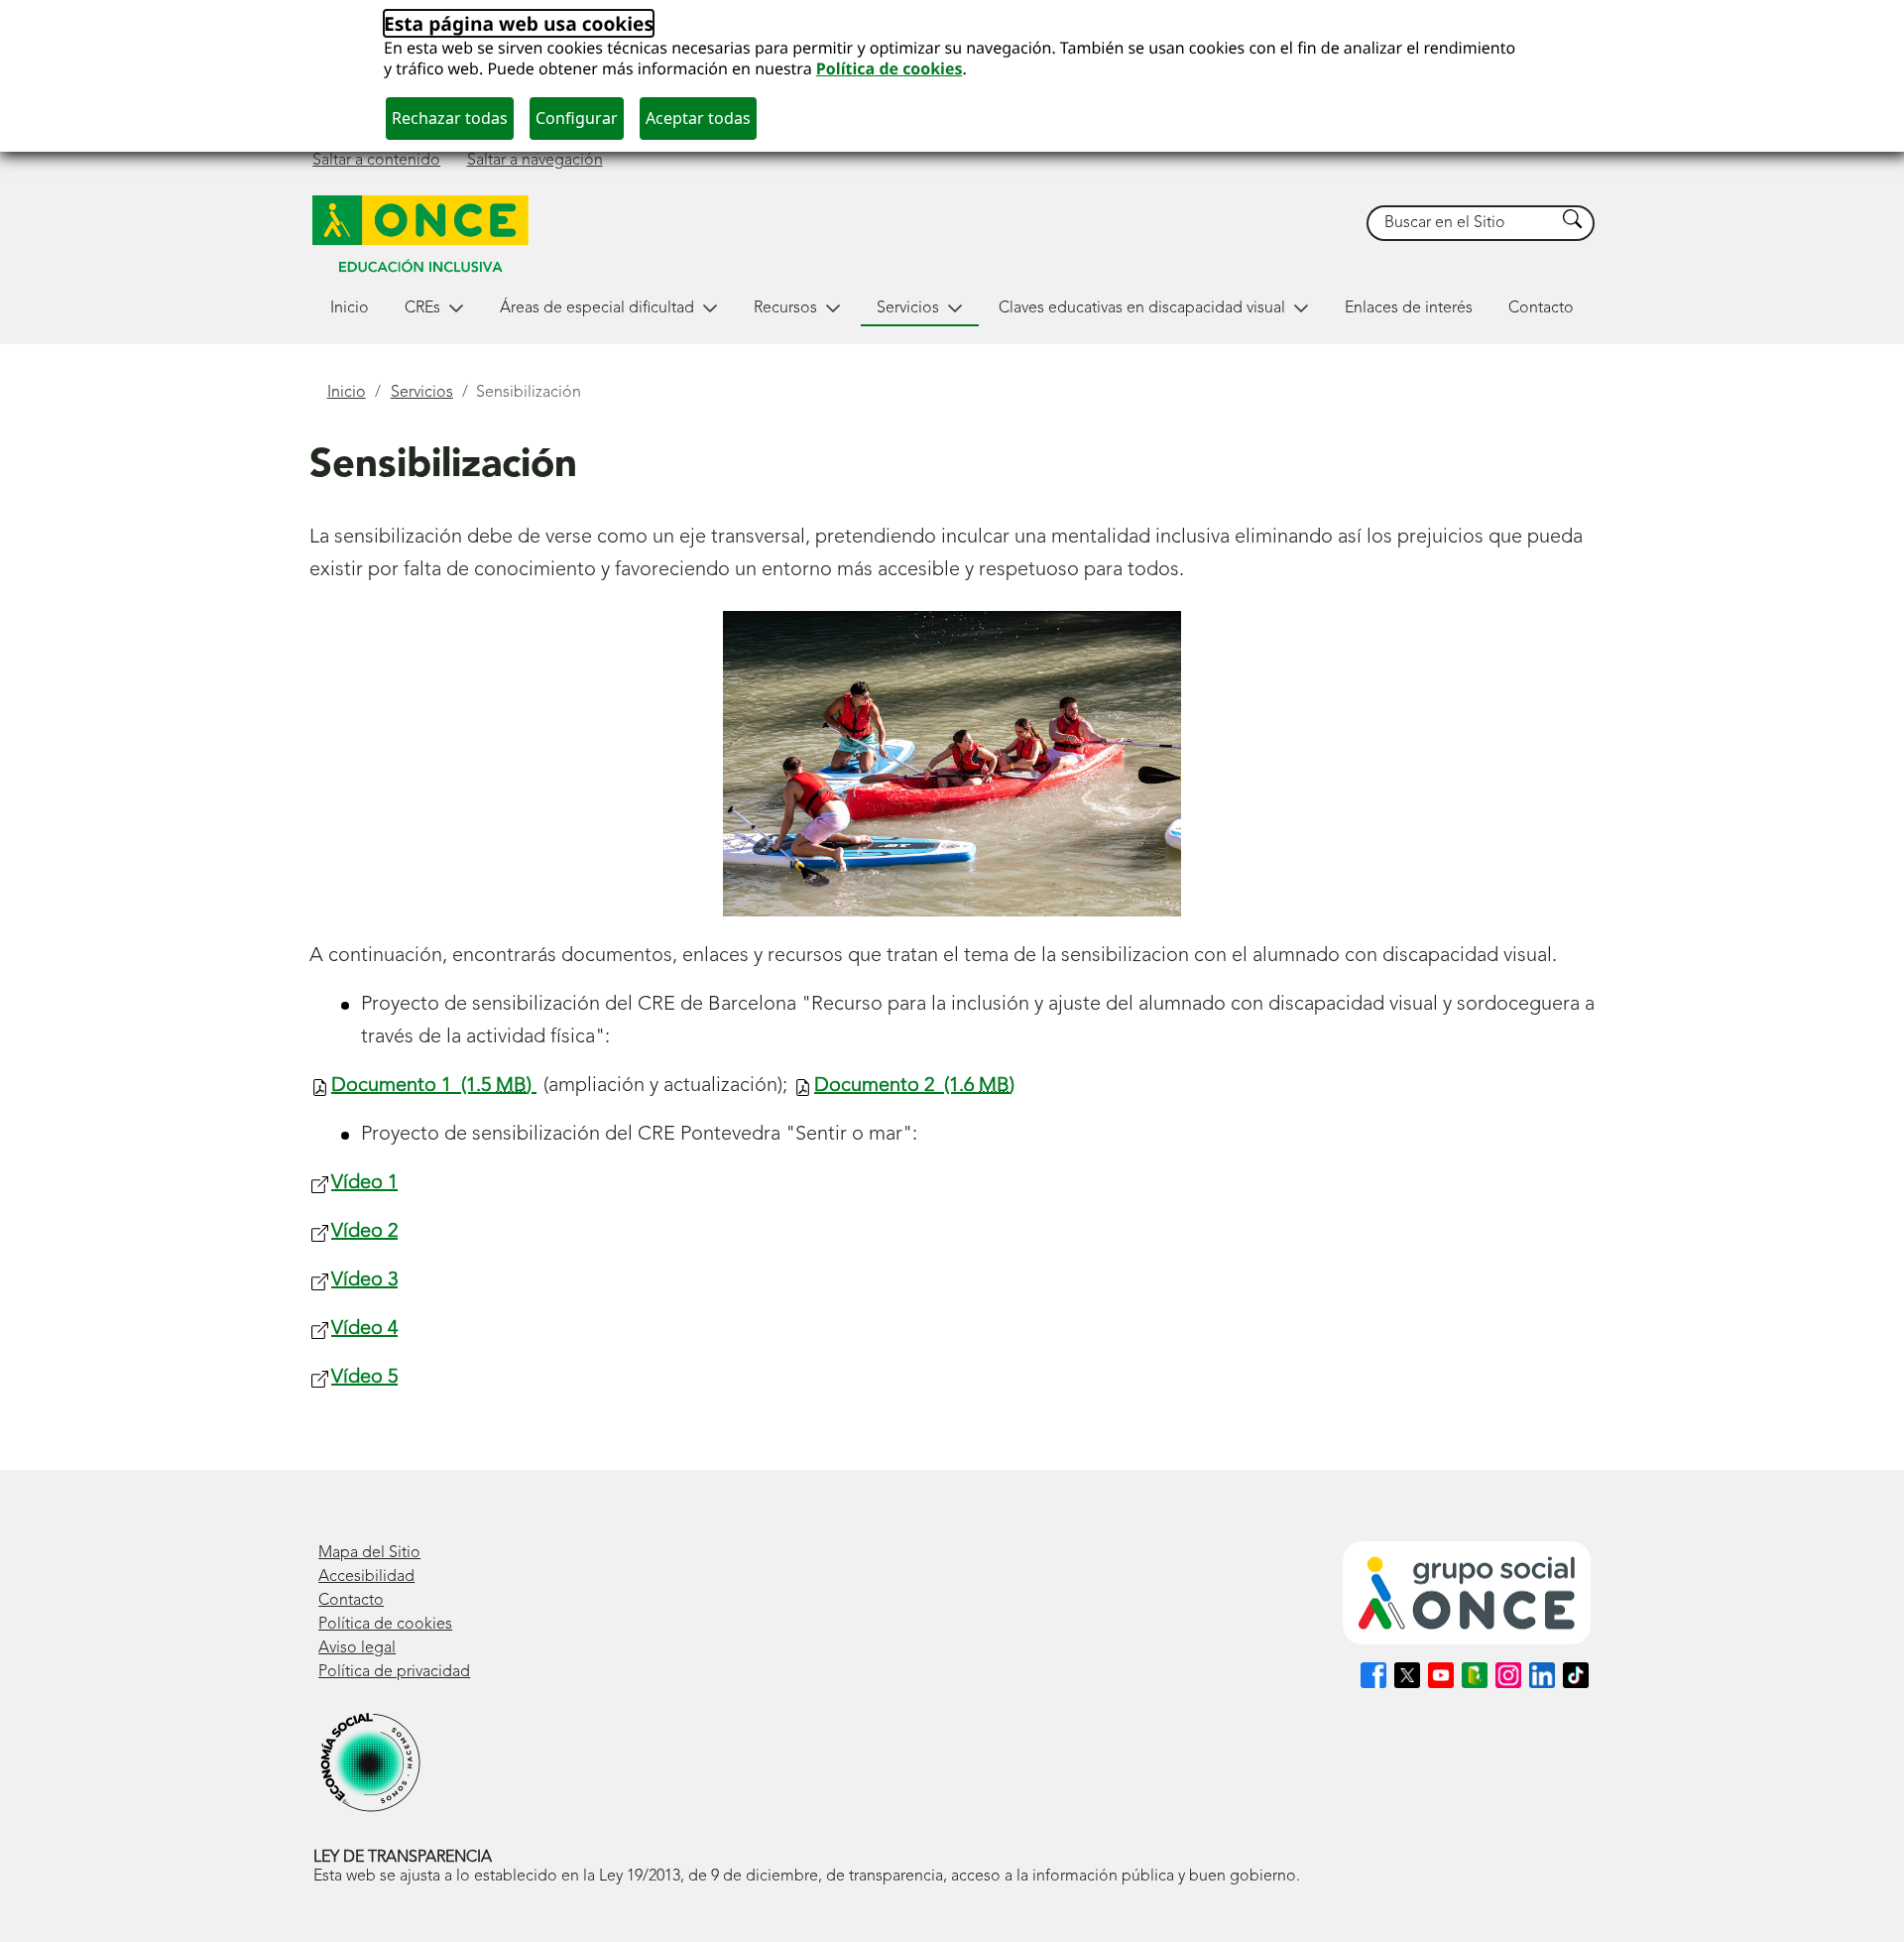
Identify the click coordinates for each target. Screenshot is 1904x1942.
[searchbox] (1462, 224)
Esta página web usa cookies (519, 23)
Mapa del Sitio (369, 1553)
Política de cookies (890, 68)
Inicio (350, 308)
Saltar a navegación (535, 161)
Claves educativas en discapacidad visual (1142, 308)
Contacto (1541, 308)
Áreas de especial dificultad (597, 308)
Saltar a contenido (376, 161)
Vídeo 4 (364, 1329)
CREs (422, 308)
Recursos (785, 308)
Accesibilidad (366, 1577)
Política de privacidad (394, 1672)
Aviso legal (357, 1648)
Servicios (908, 308)
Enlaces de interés (1409, 308)
